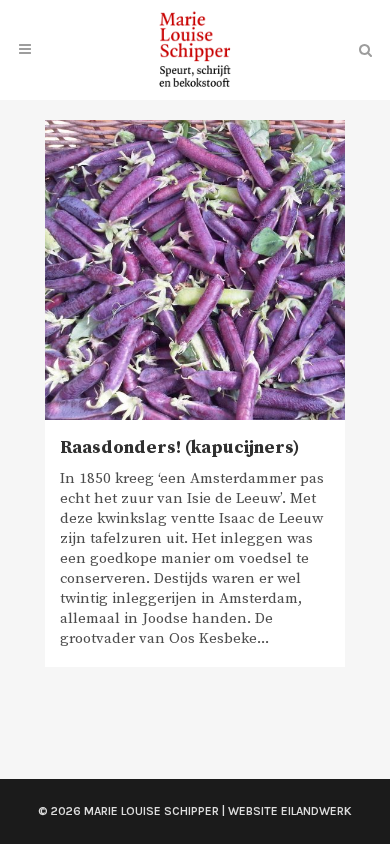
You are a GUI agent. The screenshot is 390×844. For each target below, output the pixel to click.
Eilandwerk (316, 811)
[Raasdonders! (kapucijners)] (195, 270)
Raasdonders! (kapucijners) (179, 447)
